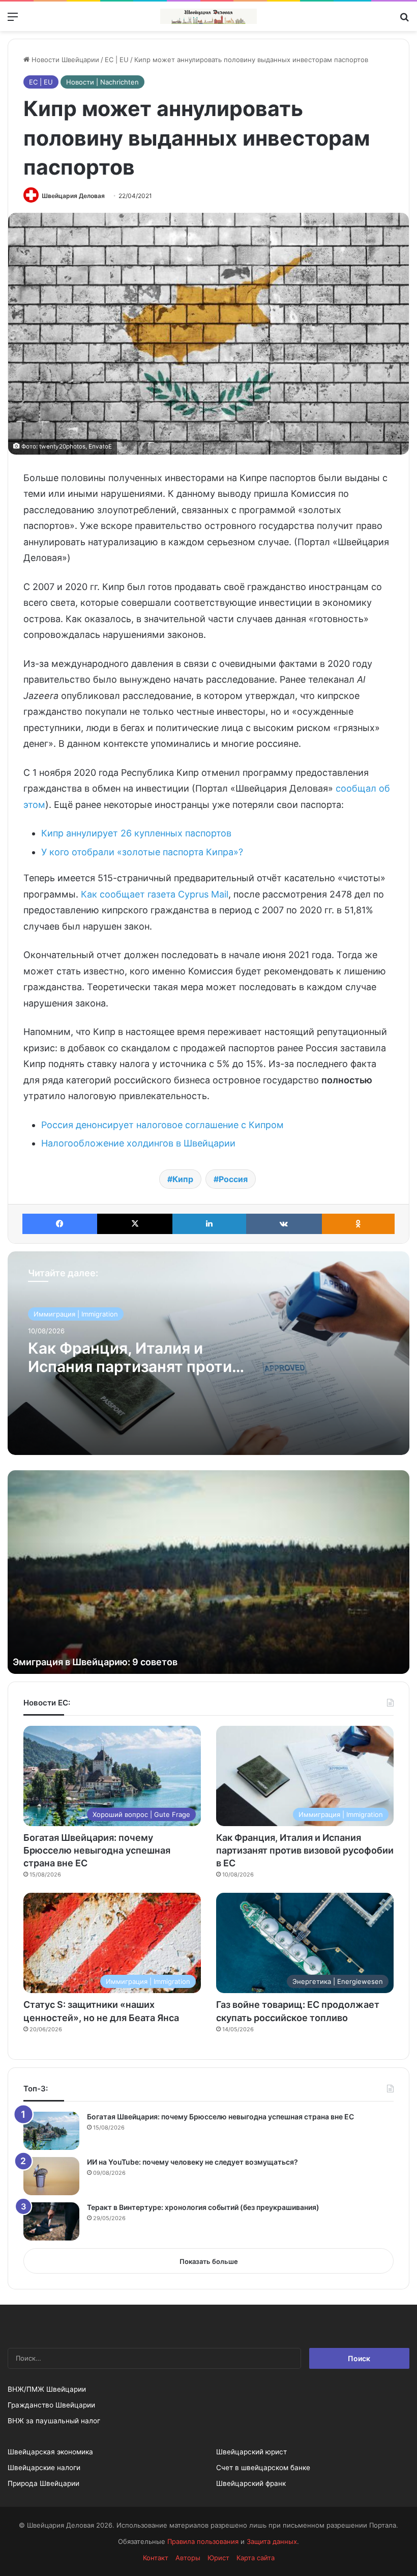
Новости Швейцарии (64, 60)
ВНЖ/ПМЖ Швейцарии (47, 2389)
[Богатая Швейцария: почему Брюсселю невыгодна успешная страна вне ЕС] (51, 2131)
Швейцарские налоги (44, 2468)
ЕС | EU (117, 60)
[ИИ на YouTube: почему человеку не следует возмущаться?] (51, 2176)
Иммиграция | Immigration (76, 1314)
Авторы (188, 2558)
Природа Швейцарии (43, 2483)
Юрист (218, 2558)
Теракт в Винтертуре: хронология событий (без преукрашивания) (203, 2207)
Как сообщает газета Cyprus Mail (155, 894)
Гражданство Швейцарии (51, 2405)
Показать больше (209, 2261)
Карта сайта (256, 2558)
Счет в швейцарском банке (263, 2468)
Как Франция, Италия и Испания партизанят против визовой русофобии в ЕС (134, 1366)
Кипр (183, 1179)
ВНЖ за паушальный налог (54, 2421)
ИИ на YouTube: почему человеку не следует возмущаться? (192, 2162)
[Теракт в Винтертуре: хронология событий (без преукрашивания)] (51, 2221)
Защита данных (272, 2541)
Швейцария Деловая (73, 196)
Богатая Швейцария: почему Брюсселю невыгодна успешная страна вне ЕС (97, 1850)
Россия (233, 1179)
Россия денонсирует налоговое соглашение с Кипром (162, 1125)
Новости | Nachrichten (102, 82)
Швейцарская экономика (50, 2452)
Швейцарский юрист (251, 2452)
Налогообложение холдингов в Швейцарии (138, 1143)
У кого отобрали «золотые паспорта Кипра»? (142, 852)
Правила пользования (203, 2541)
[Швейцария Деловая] (208, 16)
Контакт (156, 2558)
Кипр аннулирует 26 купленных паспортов (136, 833)
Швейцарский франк (251, 2483)
